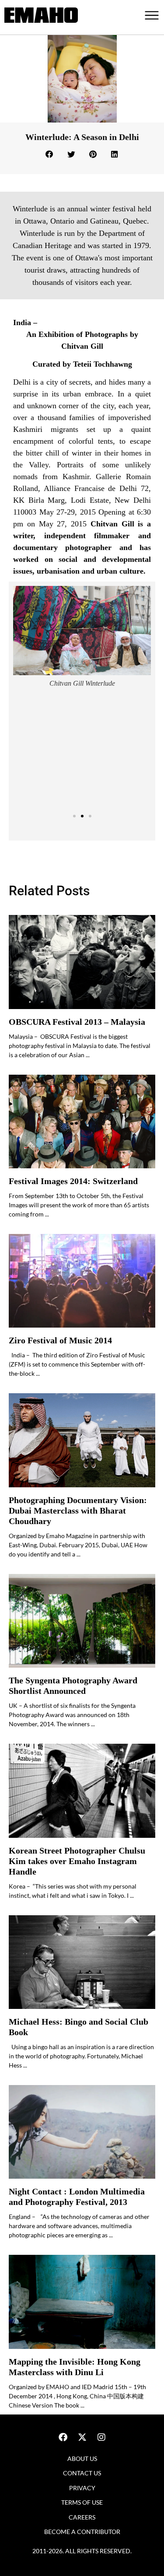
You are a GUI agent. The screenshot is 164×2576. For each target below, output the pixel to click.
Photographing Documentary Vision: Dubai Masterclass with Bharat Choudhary (78, 1511)
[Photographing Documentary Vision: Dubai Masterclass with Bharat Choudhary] (82, 1440)
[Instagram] (101, 2437)
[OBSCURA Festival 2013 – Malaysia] (82, 962)
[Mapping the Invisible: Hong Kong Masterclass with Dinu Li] (82, 2302)
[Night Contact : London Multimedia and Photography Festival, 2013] (82, 2132)
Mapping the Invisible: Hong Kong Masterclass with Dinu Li (75, 2367)
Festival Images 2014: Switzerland (73, 1181)
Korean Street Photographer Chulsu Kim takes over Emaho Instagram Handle (77, 1861)
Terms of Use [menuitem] (82, 2502)
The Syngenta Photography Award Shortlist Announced (73, 1686)
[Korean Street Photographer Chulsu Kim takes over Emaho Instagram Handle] (82, 1791)
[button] (50, 154)
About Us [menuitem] (82, 2459)
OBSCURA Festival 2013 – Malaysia (77, 1022)
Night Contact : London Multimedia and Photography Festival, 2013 (77, 2197)
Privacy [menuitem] (82, 2488)
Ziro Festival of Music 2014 (60, 1341)
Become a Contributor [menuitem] (82, 2532)
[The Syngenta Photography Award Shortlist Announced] (82, 1621)
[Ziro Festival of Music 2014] (82, 1281)
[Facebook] (63, 2437)
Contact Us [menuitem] (82, 2473)
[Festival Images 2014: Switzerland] (82, 1122)
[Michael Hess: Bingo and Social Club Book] (82, 1962)
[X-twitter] (82, 2437)
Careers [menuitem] (82, 2517)
